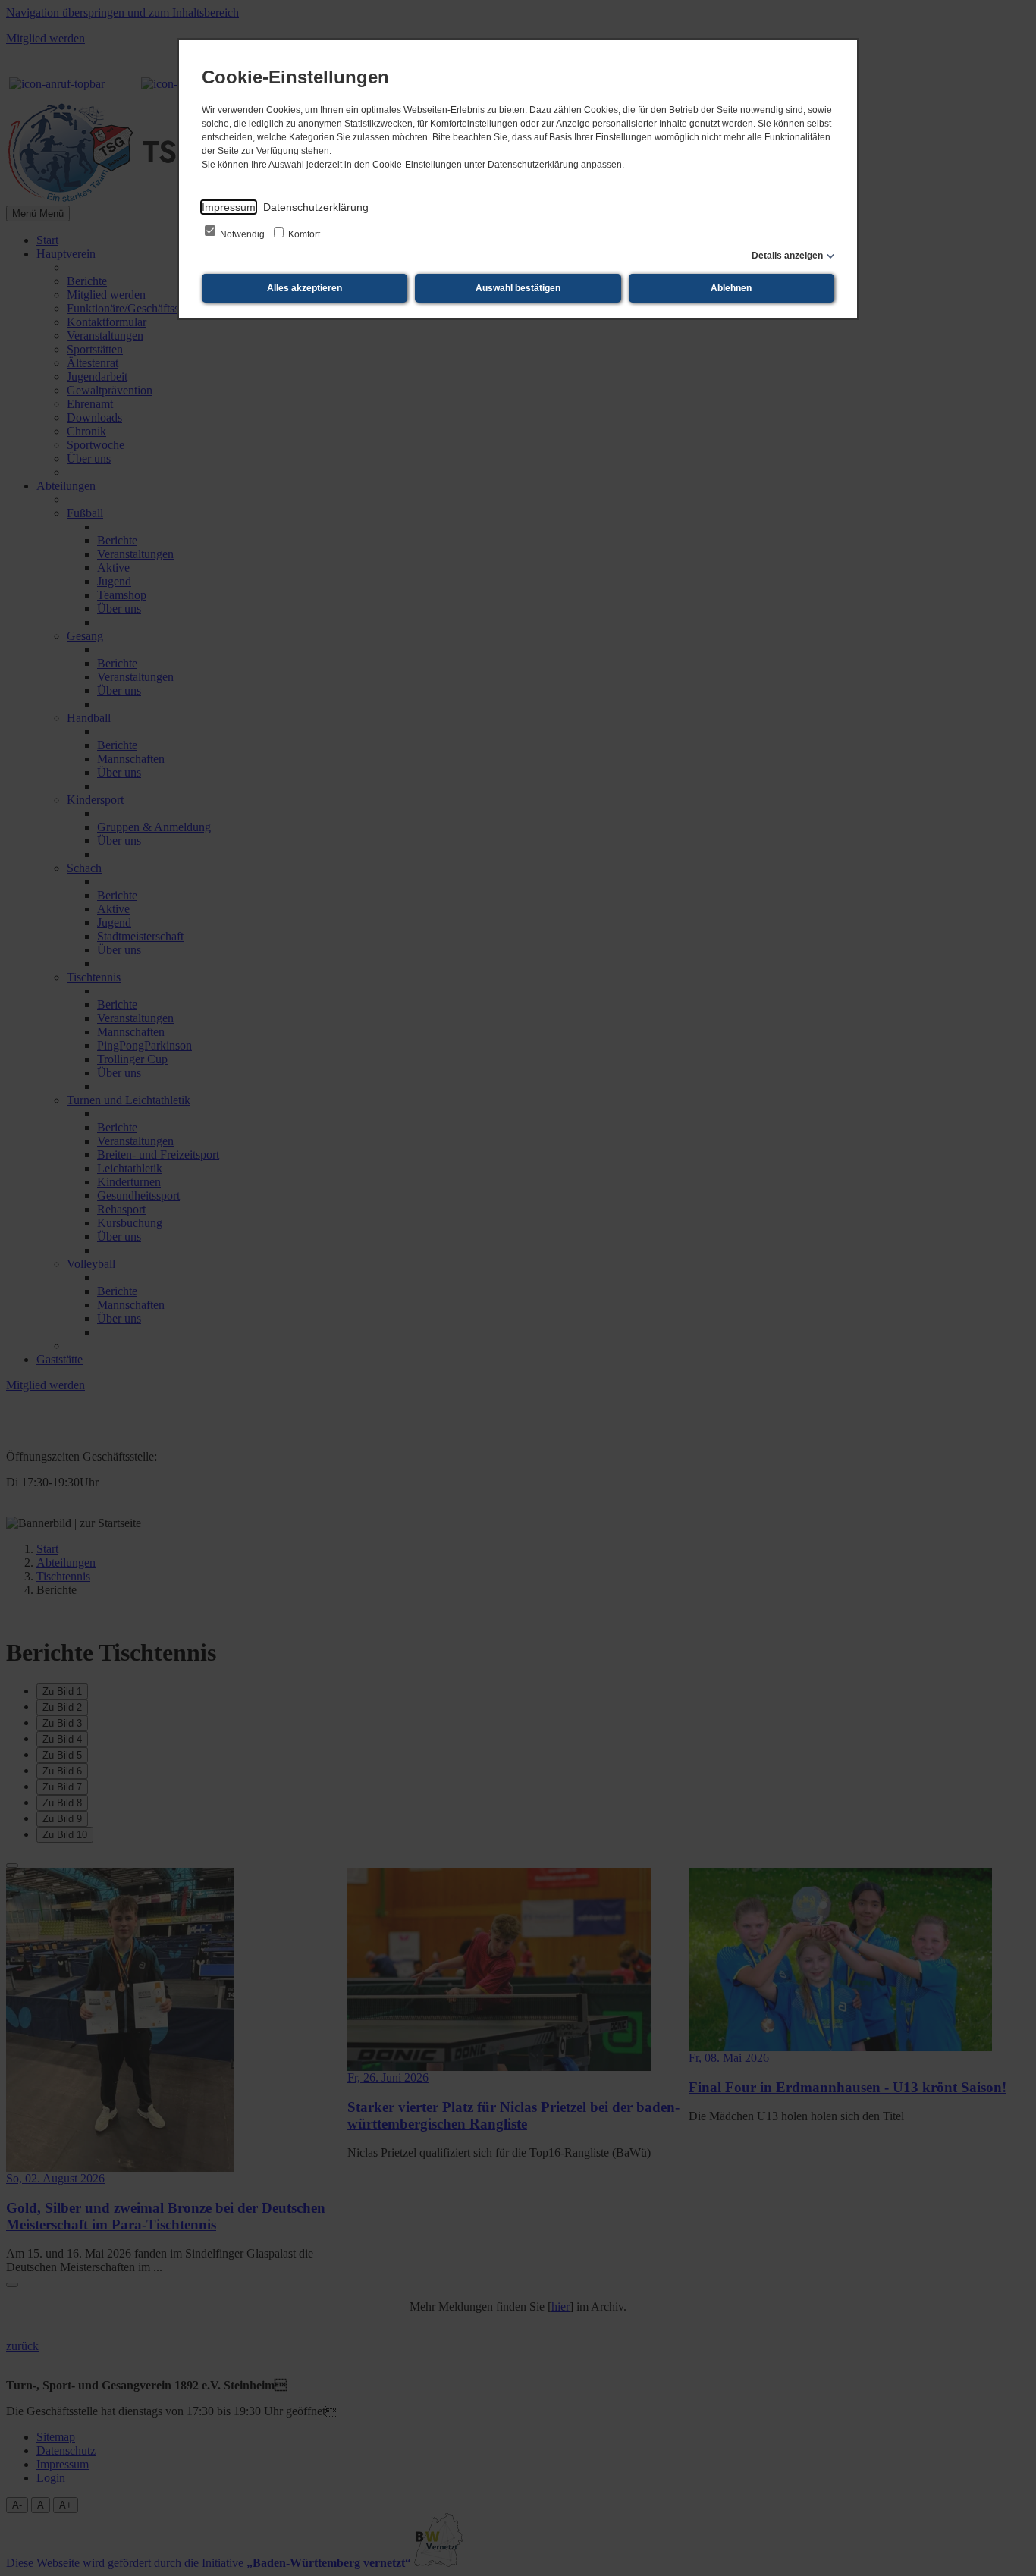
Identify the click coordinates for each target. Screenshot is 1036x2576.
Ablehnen (731, 288)
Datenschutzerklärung (316, 207)
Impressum (229, 207)
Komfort (303, 234)
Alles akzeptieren (305, 288)
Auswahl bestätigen (518, 288)
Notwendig (242, 234)
